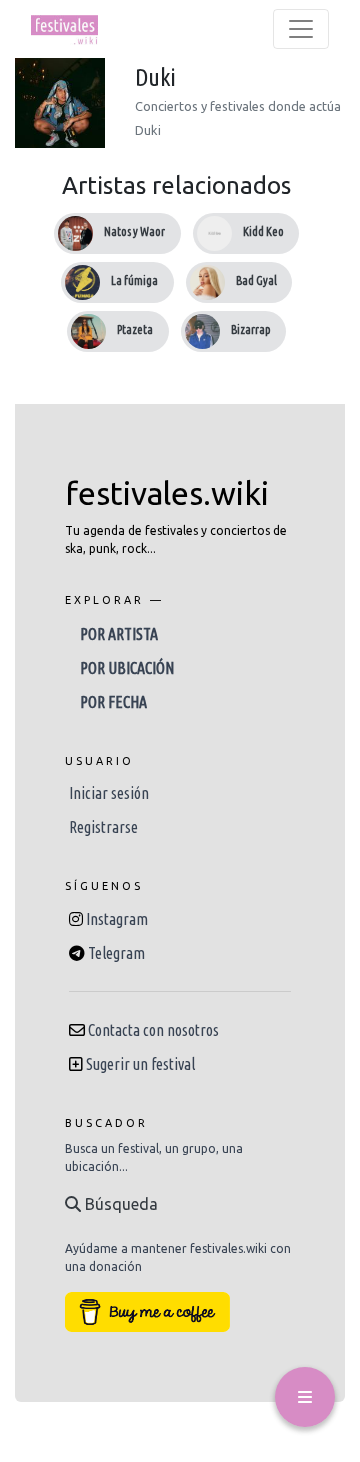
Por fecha (113, 702)
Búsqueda (119, 1204)
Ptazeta (135, 329)
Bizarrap (251, 329)
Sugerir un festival (140, 1064)
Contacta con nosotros (153, 1030)
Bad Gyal (256, 280)
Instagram (117, 919)
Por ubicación (127, 668)
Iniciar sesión (109, 793)
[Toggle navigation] (301, 29)
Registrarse (103, 827)
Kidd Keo (263, 231)
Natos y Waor (134, 231)
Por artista (119, 634)
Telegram (116, 953)
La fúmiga (134, 280)
